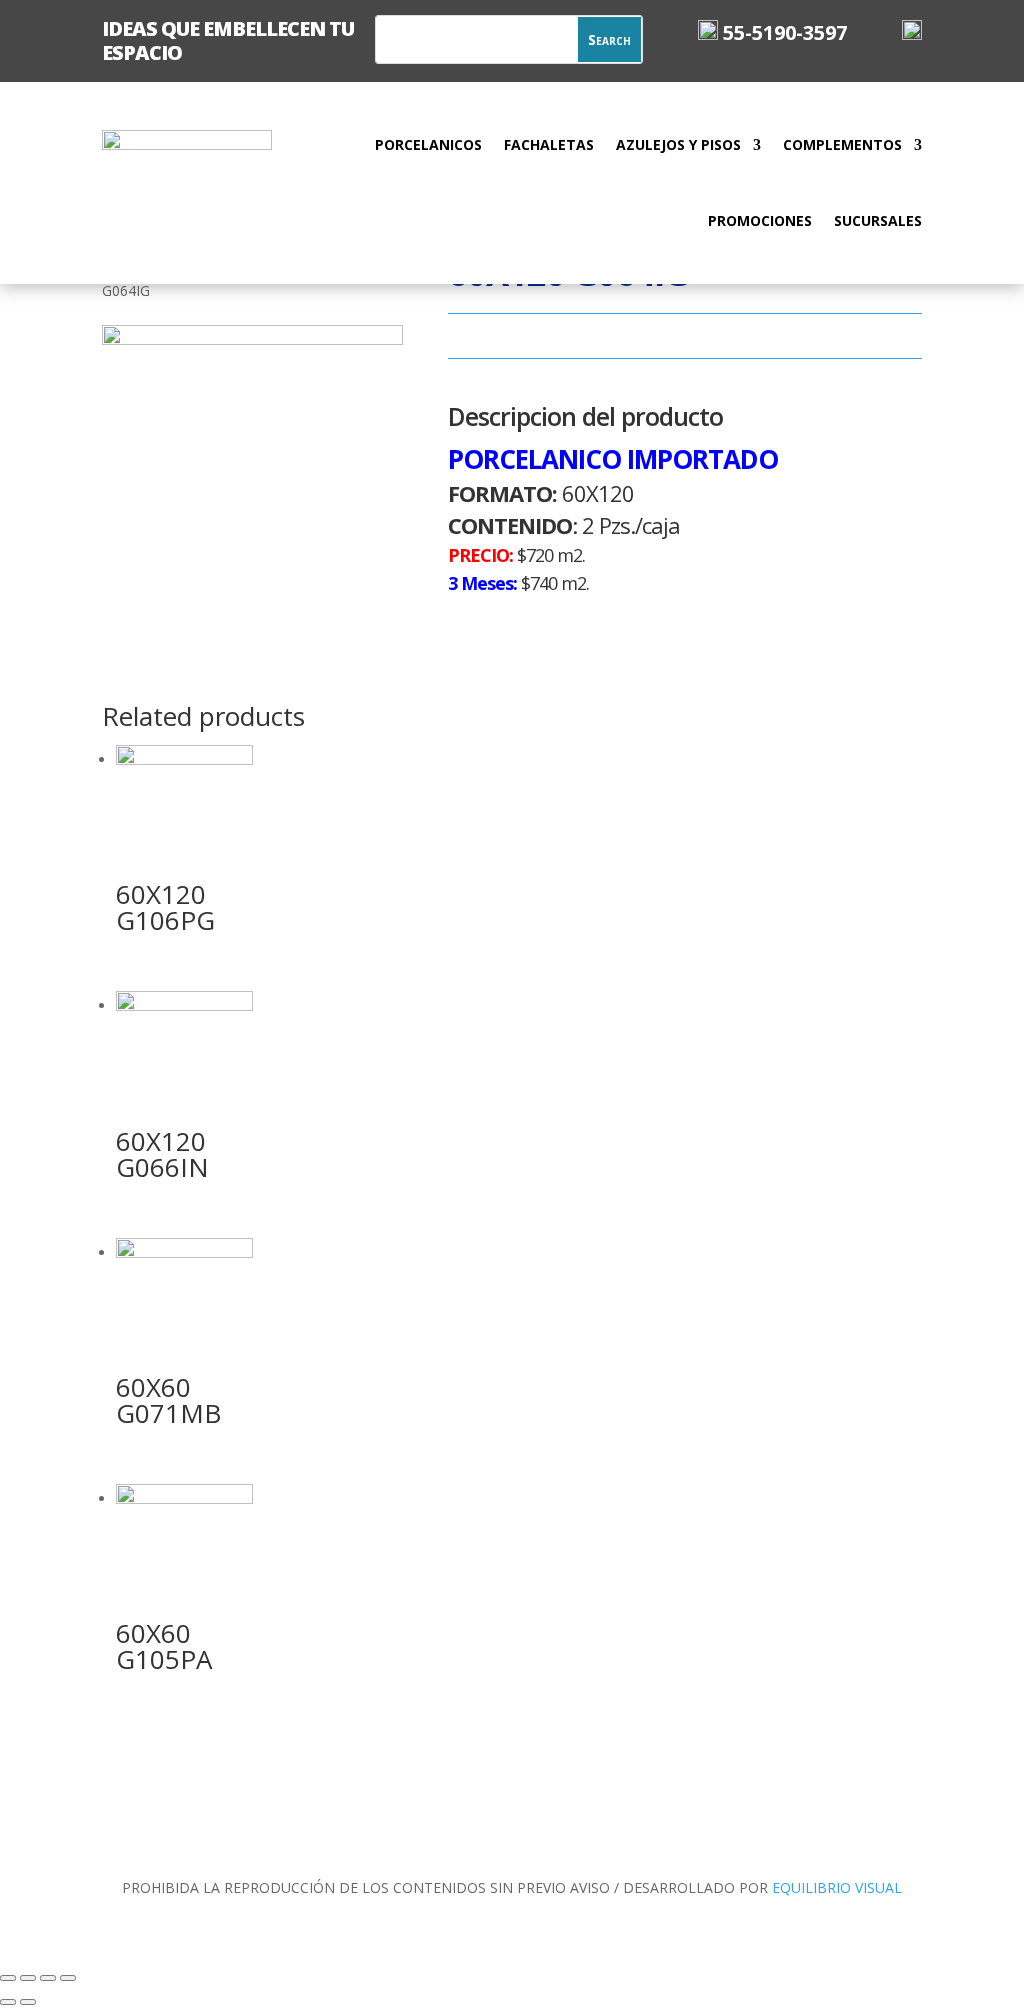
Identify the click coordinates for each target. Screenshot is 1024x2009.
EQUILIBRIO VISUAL (837, 1887)
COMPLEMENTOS (842, 144)
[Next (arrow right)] (28, 2002)
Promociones (760, 220)
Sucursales (878, 220)
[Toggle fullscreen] (48, 1978)
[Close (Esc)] (8, 1978)
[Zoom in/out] (68, 1978)
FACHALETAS (549, 144)
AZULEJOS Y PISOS (678, 144)
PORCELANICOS (428, 144)
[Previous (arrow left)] (8, 2002)
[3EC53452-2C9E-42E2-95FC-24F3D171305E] (252, 339)
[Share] (28, 1978)
